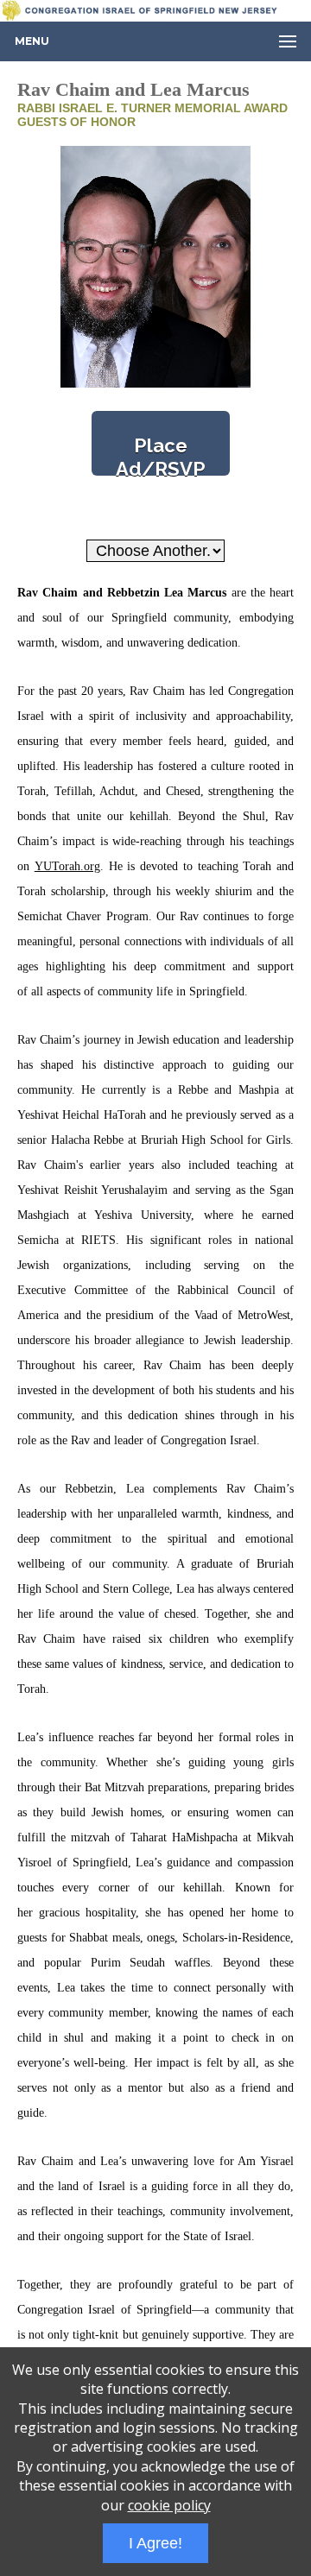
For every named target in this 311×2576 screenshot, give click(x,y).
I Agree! (155, 2543)
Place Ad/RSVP (161, 455)
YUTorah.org (67, 866)
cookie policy (169, 2505)
